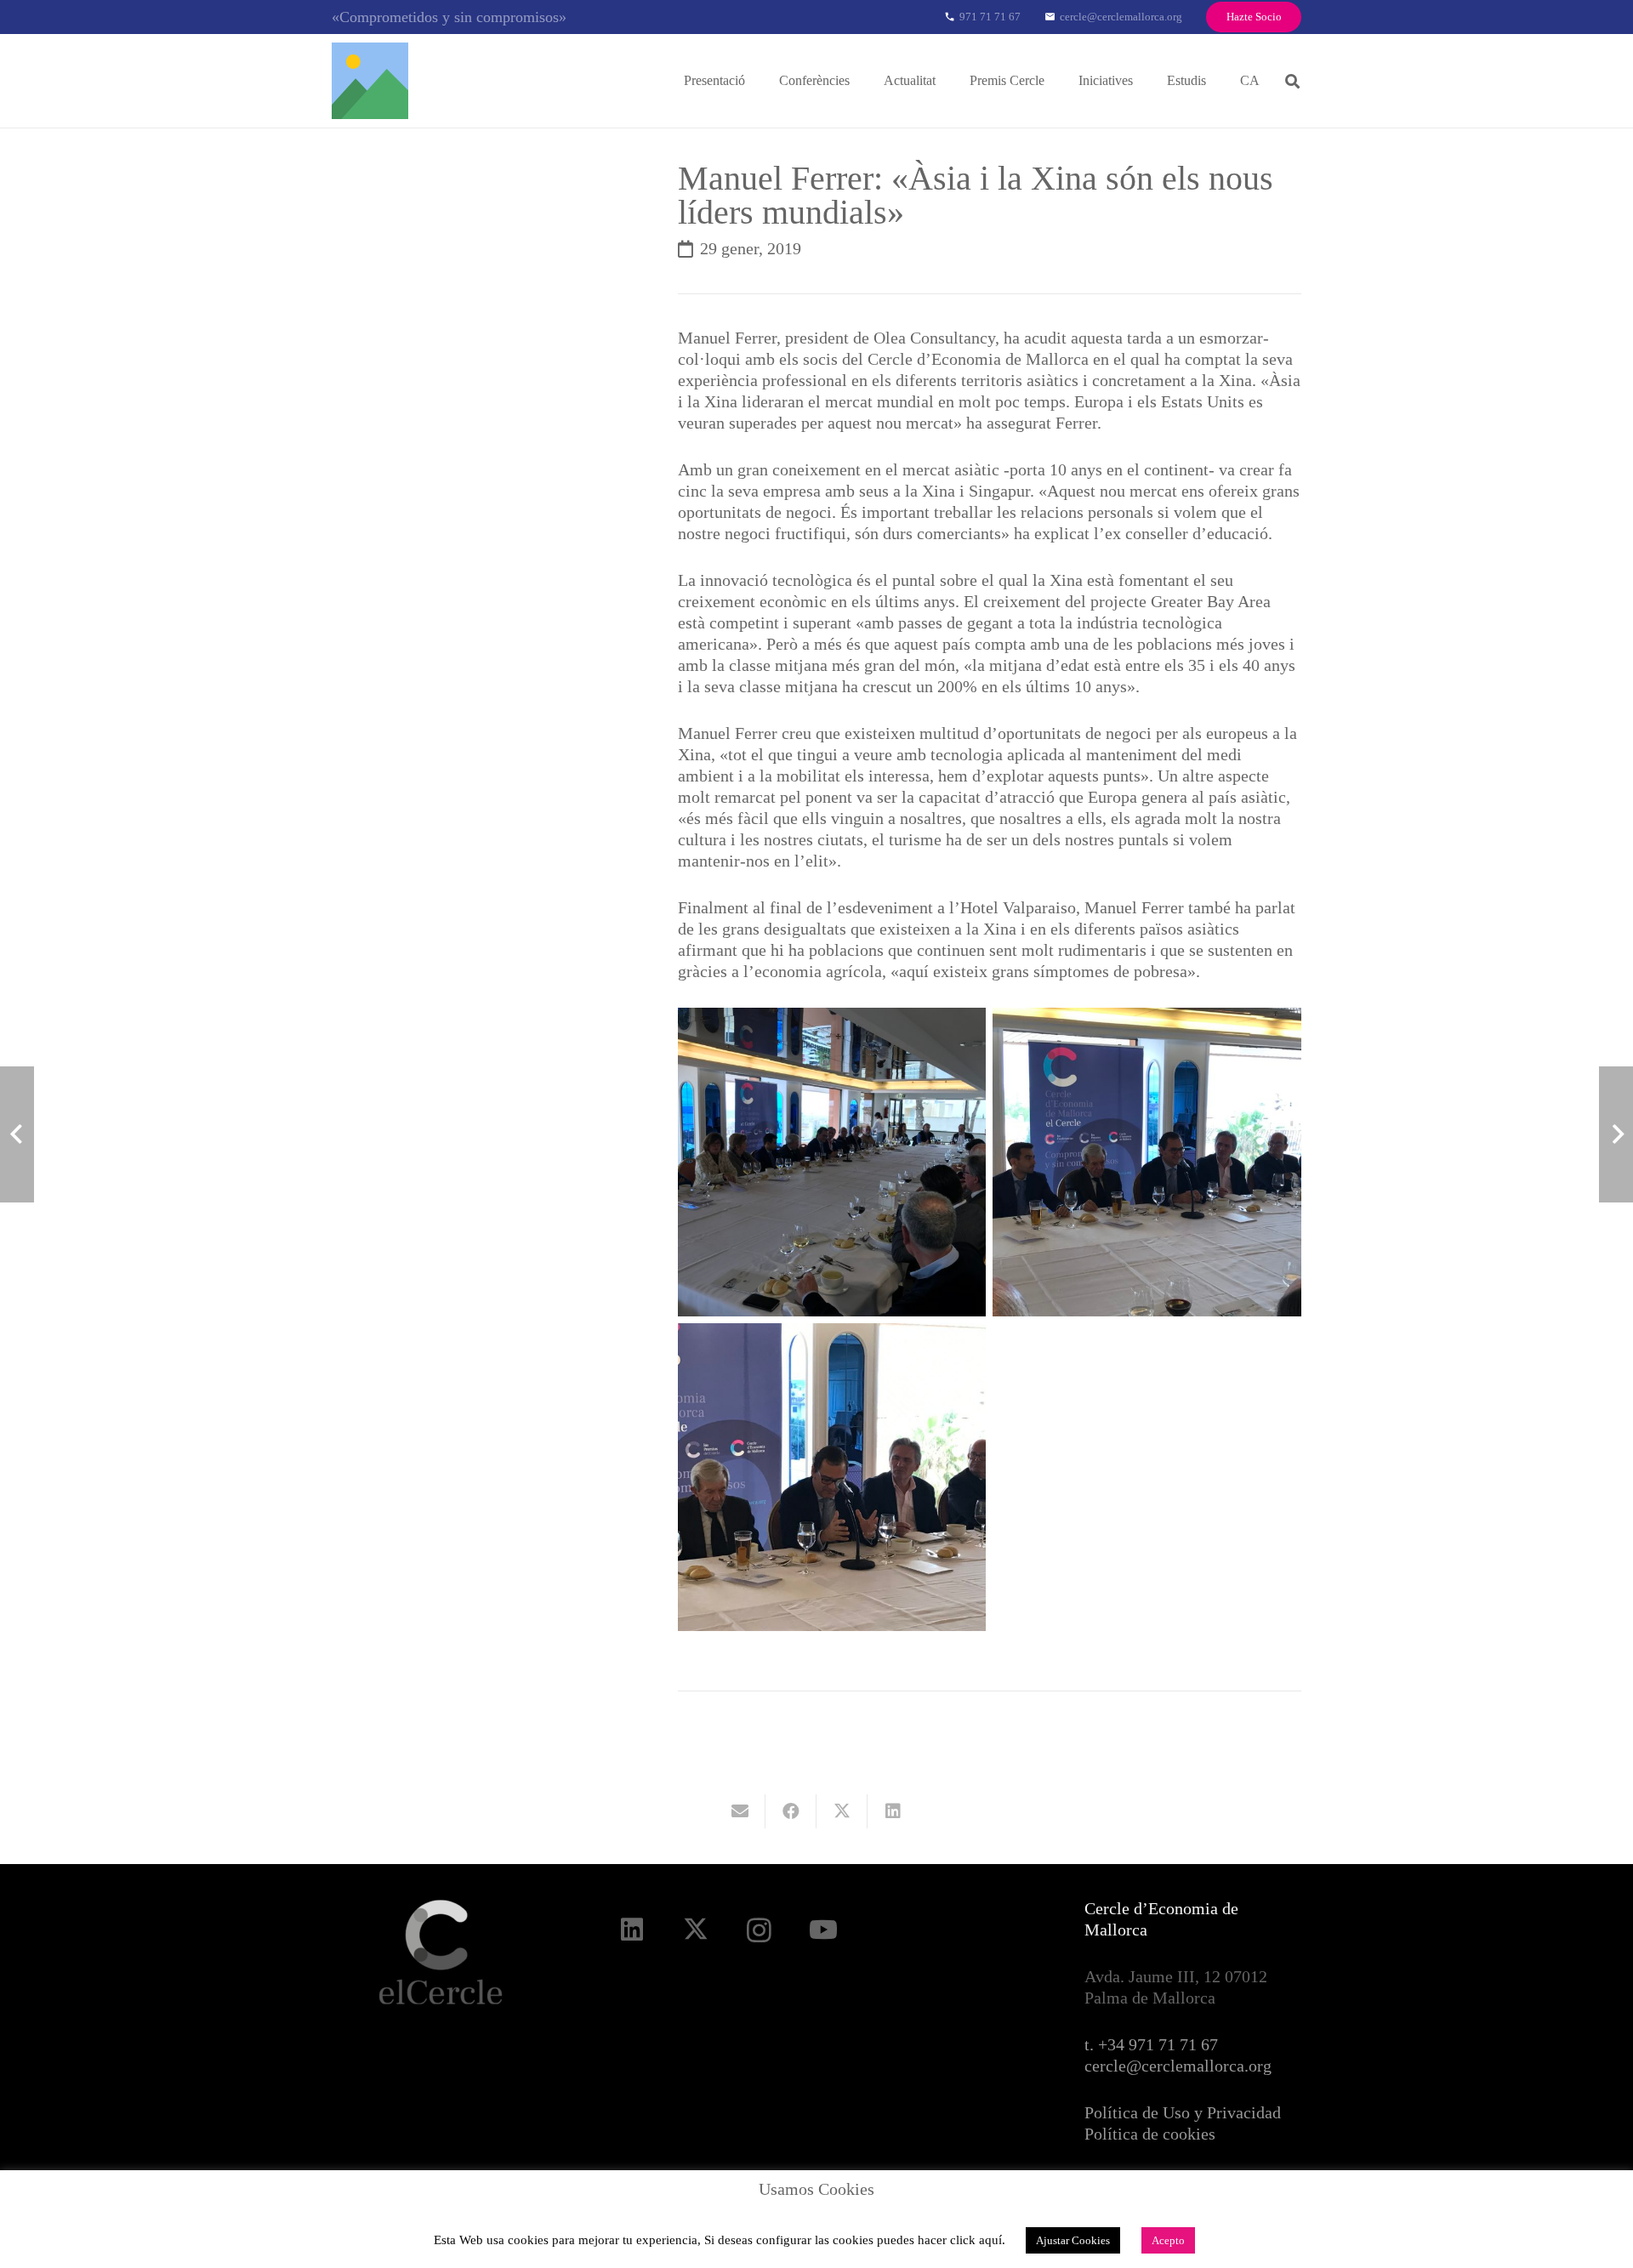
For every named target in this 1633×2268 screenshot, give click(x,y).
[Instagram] (759, 1930)
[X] (695, 1930)
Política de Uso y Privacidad (1183, 2112)
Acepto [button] (1168, 2240)
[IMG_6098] (1147, 1162)
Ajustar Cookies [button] (1073, 2240)
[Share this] (791, 1811)
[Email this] (740, 1811)
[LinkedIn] (632, 1930)
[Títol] (370, 81)
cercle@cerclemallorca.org (1178, 2066)
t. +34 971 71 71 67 (1151, 2044)
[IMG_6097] (832, 1162)
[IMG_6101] (832, 1478)
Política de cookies (1150, 2134)
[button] (757, 80)
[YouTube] (823, 1930)
